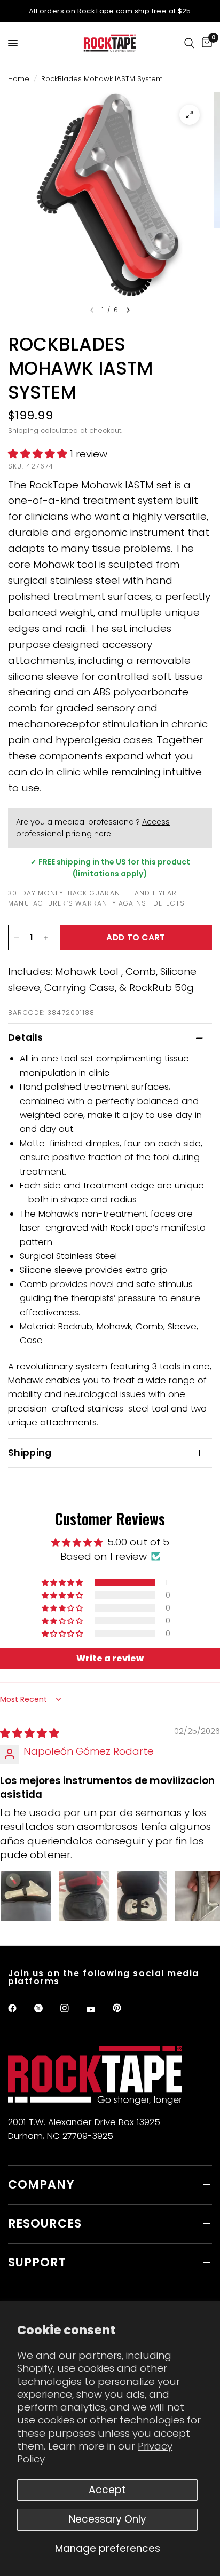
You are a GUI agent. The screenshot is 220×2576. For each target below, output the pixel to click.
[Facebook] (20, 2008)
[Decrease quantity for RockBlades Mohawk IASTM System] (17, 938)
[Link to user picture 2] (84, 1896)
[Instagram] (72, 2008)
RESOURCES (45, 2224)
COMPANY (41, 2185)
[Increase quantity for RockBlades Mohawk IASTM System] (46, 938)
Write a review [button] (110, 1658)
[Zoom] (190, 115)
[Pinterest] (124, 2008)
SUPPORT (37, 2262)
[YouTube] (98, 2010)
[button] (39, 454)
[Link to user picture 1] (26, 1896)
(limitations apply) (110, 874)
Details (25, 1037)
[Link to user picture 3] (142, 1896)
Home (19, 79)
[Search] (189, 43)
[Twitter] (46, 2008)
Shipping (23, 430)
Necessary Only (108, 2519)
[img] (30, 1733)
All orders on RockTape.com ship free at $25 (110, 11)
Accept (107, 2490)
